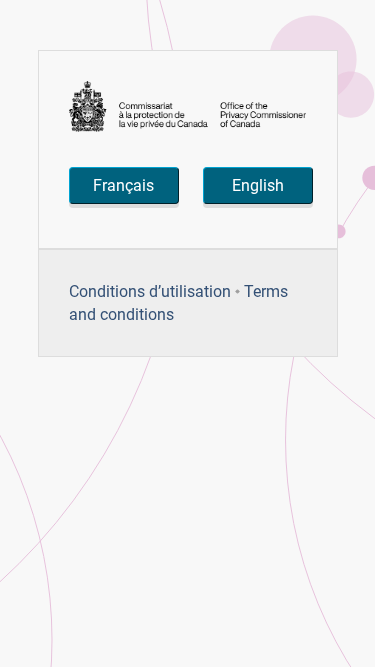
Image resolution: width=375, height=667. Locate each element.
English (258, 185)
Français (123, 185)
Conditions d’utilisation (150, 291)
